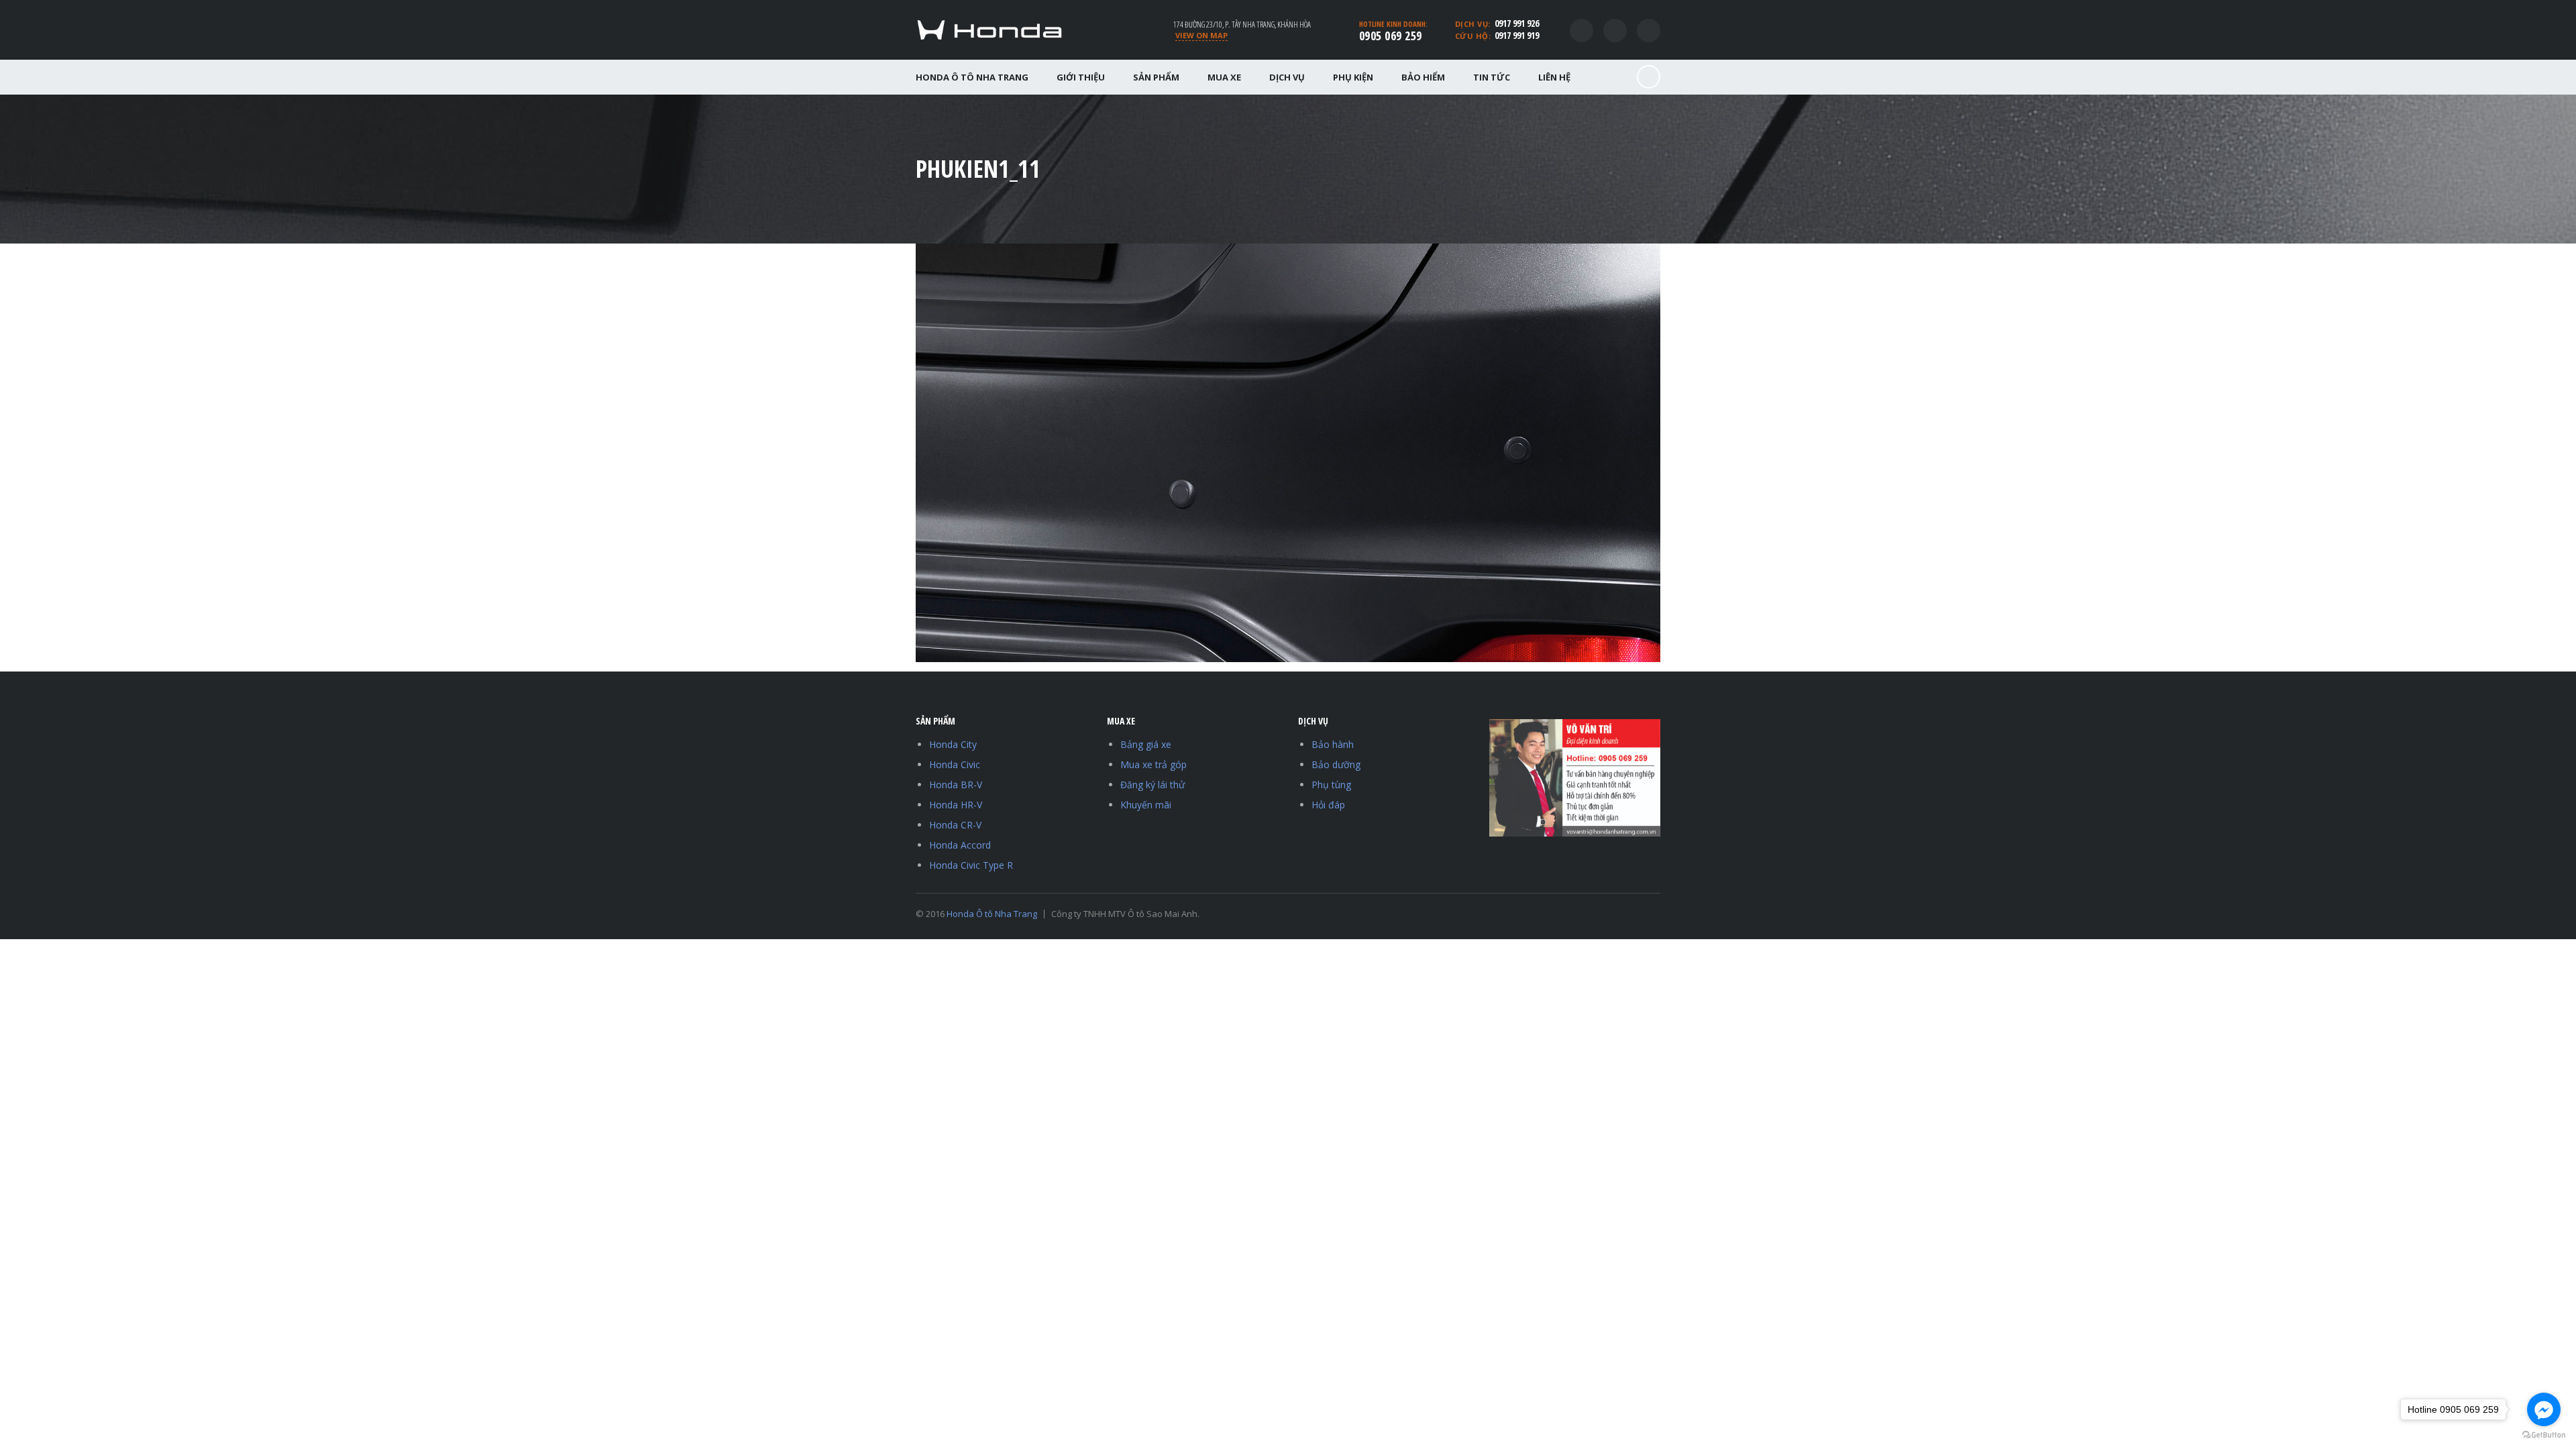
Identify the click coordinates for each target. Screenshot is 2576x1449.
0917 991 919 (1517, 35)
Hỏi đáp (1328, 805)
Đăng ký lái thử (1152, 785)
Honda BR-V (956, 785)
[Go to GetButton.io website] (2544, 1435)
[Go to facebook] (2544, 1409)
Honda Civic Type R (971, 865)
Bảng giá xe (1146, 744)
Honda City (953, 744)
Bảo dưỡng (1336, 764)
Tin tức (1492, 77)
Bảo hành (1333, 744)
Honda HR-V (956, 805)
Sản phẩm (1156, 77)
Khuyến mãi (1146, 805)
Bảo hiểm (1423, 77)
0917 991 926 (1517, 23)
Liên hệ (1554, 77)
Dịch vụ (1287, 77)
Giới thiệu (1081, 77)
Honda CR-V (955, 825)
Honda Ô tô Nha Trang (972, 77)
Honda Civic (955, 764)
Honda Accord (960, 845)
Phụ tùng (1331, 785)
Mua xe (1224, 77)
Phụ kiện (1353, 77)
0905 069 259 (1391, 36)
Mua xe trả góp (1153, 764)
